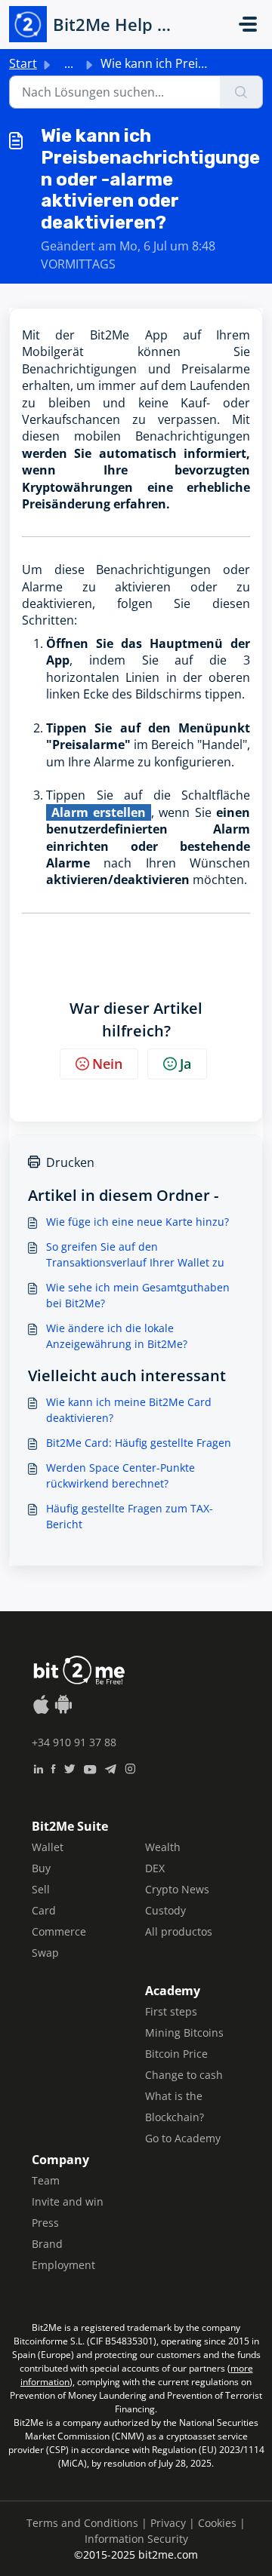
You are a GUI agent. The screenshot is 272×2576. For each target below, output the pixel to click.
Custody (165, 1910)
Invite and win (68, 2201)
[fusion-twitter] (70, 1767)
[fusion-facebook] (53, 1767)
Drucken (70, 1162)
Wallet (48, 1847)
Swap (45, 1953)
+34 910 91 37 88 (74, 1742)
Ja (185, 1064)
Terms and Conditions (82, 2523)
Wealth (163, 1847)
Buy (41, 1868)
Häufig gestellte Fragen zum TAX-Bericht (130, 1516)
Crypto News (177, 1889)
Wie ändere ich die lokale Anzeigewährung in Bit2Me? (117, 1336)
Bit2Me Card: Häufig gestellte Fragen (139, 1443)
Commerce (59, 1931)
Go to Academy (183, 2138)
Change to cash (184, 2075)
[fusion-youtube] (90, 1767)
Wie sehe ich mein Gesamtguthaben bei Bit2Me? (138, 1295)
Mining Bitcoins (184, 2033)
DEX (155, 1868)
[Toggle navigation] (248, 24)
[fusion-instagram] (130, 1767)
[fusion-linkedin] (38, 1767)
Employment (63, 2265)
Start (23, 63)
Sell (41, 1889)
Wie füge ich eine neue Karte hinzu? (138, 1222)
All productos (179, 1931)
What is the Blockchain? (175, 2106)
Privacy (168, 2523)
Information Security (136, 2539)
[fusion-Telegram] (111, 1767)
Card (44, 1910)
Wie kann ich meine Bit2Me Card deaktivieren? (129, 1410)
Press (45, 2223)
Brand (47, 2244)
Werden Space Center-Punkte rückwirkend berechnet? (121, 1475)
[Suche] (241, 92)
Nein (107, 1064)
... (69, 63)
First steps (171, 2011)
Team (46, 2180)
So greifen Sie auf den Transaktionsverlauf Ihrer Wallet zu (135, 1254)
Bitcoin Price (176, 2054)
